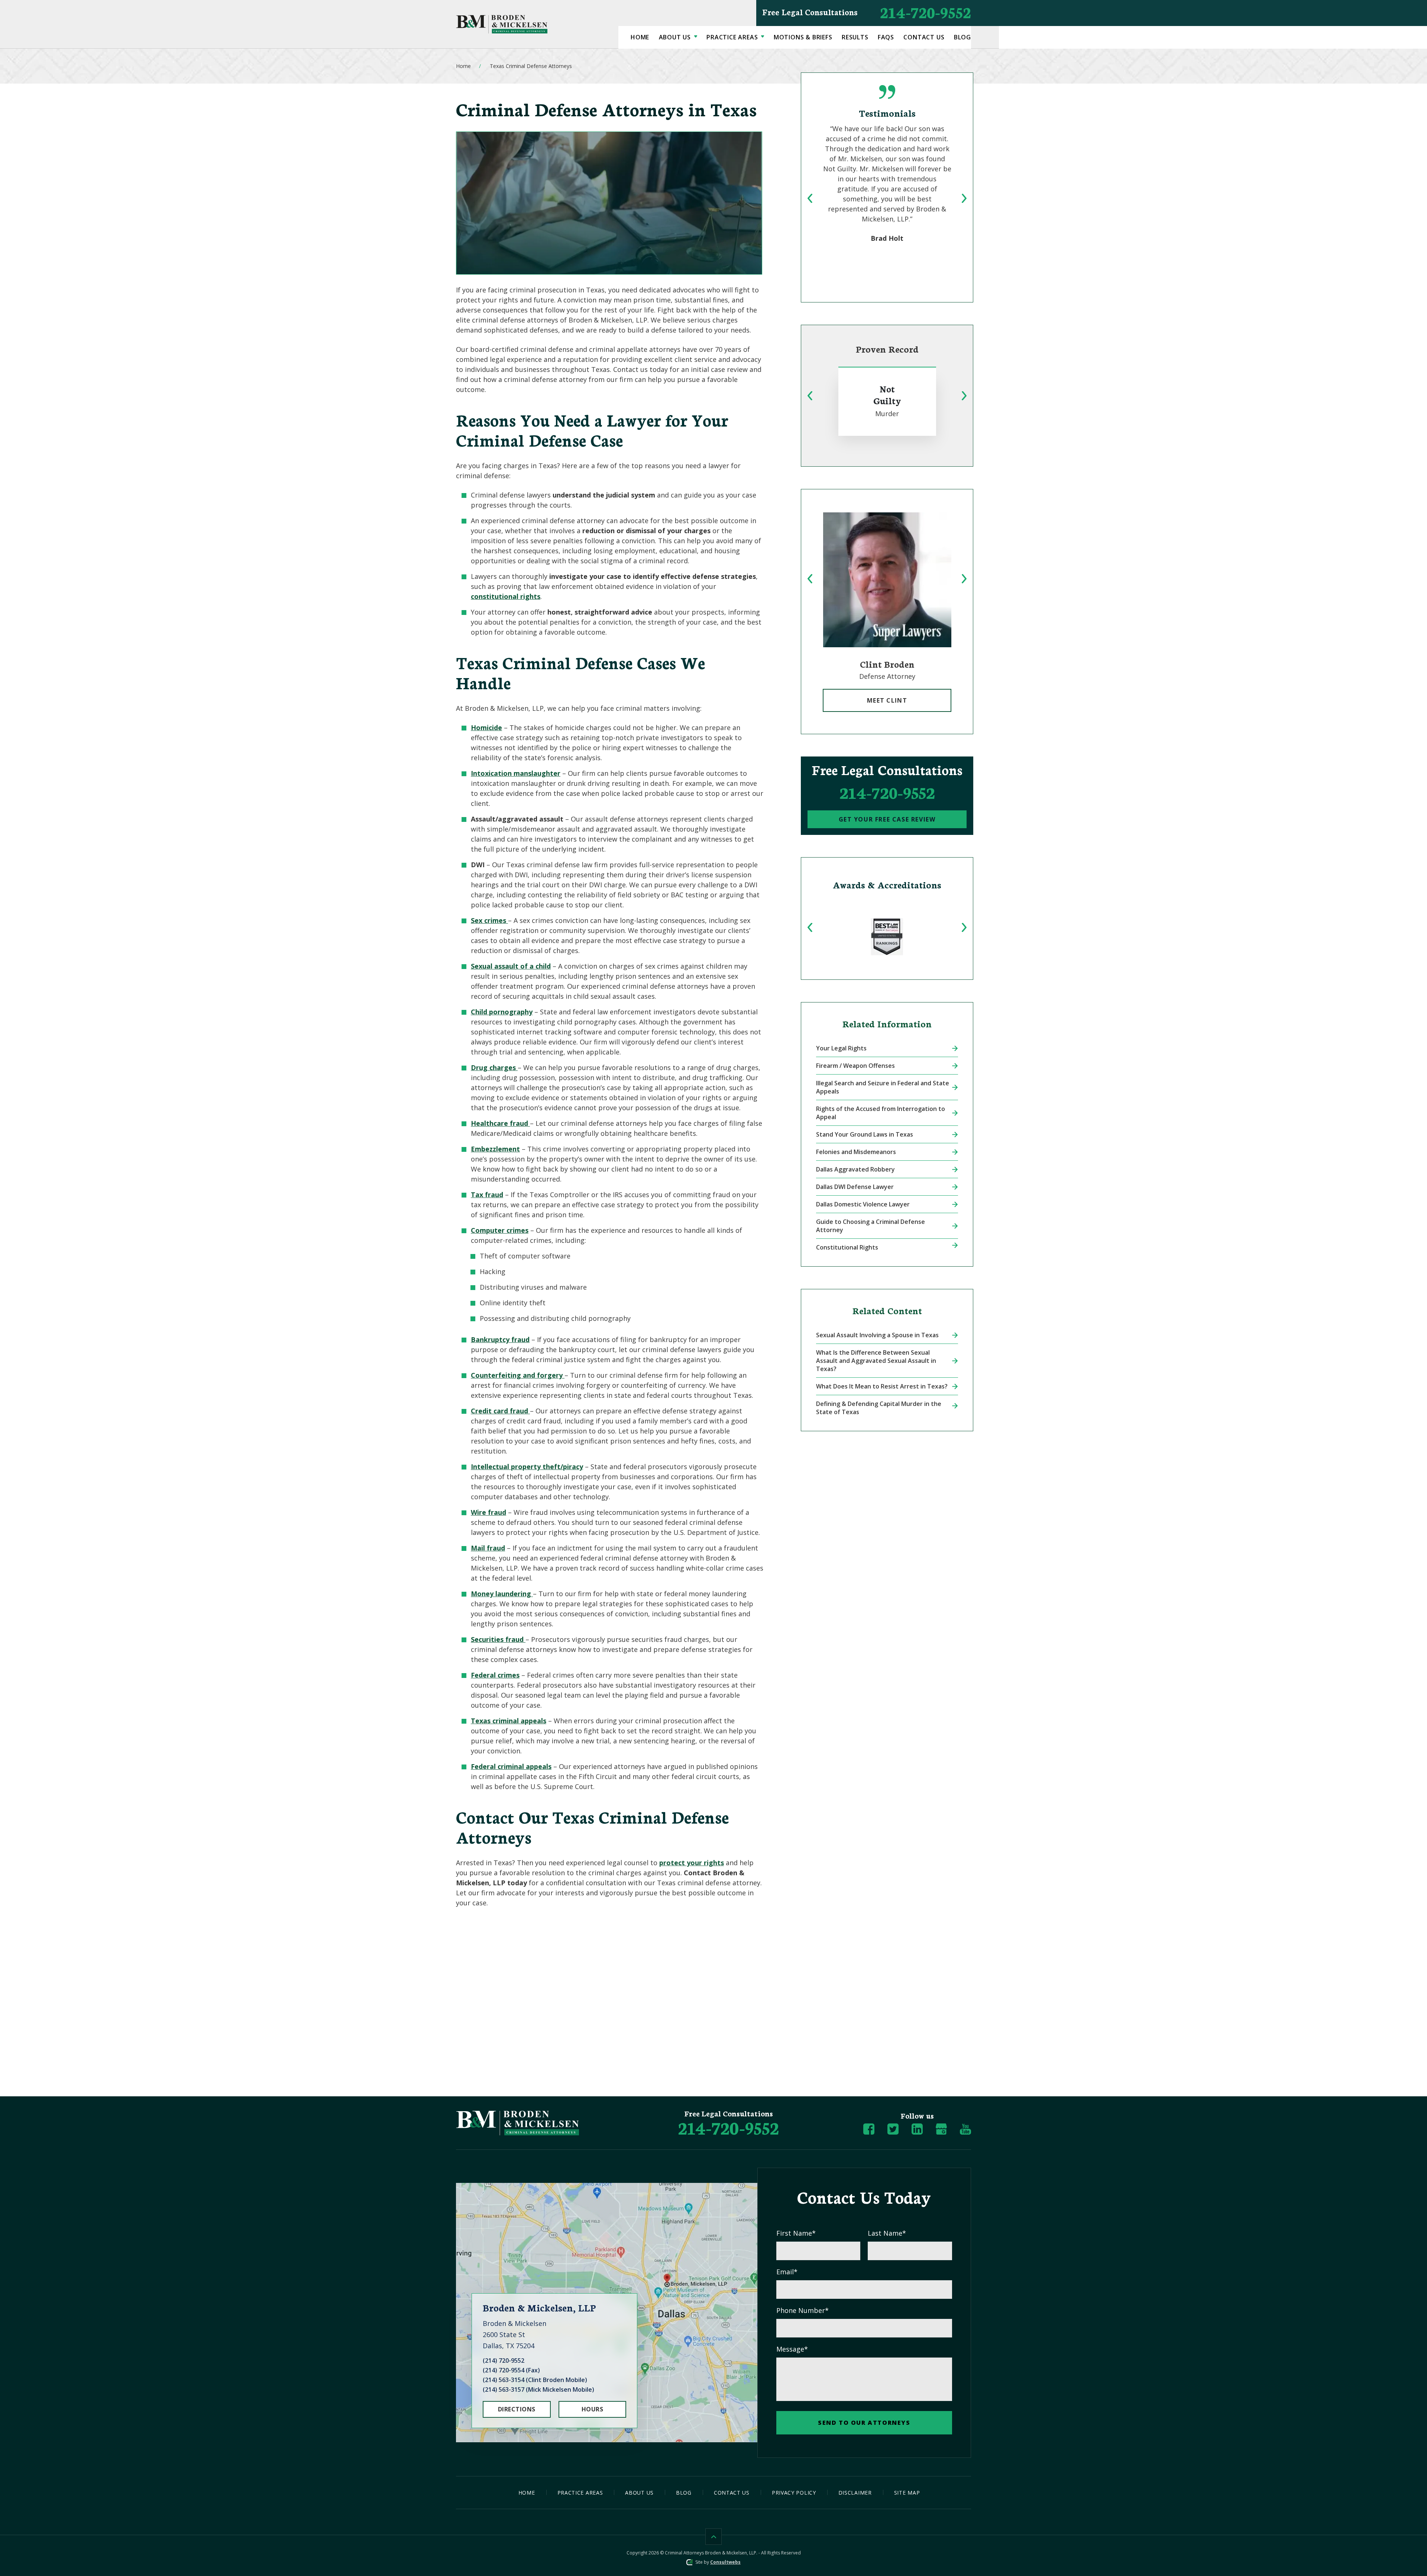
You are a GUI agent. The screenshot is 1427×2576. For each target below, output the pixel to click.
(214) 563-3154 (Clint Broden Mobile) (535, 2380)
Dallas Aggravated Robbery (855, 1169)
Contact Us (924, 37)
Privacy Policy (794, 2493)
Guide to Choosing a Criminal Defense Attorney (871, 1226)
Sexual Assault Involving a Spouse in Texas (877, 1335)
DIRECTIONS (517, 2409)
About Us (676, 37)
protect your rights (692, 1863)
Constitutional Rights (847, 1247)
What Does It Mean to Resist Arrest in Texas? (882, 1386)
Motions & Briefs (803, 37)
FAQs (886, 37)
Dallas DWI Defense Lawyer (855, 1187)
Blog (962, 37)
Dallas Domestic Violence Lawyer (863, 1204)
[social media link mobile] (869, 2129)
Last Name (887, 2233)
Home (640, 37)
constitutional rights (506, 596)
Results (855, 37)
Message (792, 2349)
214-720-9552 (867, 12)
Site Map (907, 2493)
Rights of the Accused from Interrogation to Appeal (881, 1113)
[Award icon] (887, 937)
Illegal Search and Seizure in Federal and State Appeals (883, 1087)
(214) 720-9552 (504, 2360)
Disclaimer (855, 2493)
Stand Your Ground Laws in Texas (865, 1134)
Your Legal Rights (841, 1048)
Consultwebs (725, 2562)
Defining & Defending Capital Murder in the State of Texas (879, 1408)
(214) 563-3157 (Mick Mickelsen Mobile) (538, 2389)
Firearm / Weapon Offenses (855, 1066)
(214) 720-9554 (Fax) (511, 2370)
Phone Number (803, 2310)
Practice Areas (733, 37)
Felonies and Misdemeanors (856, 1152)
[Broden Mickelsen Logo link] (502, 24)
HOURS (592, 2409)
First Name (796, 2233)
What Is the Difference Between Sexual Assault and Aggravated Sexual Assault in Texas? (876, 1361)
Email (787, 2272)
